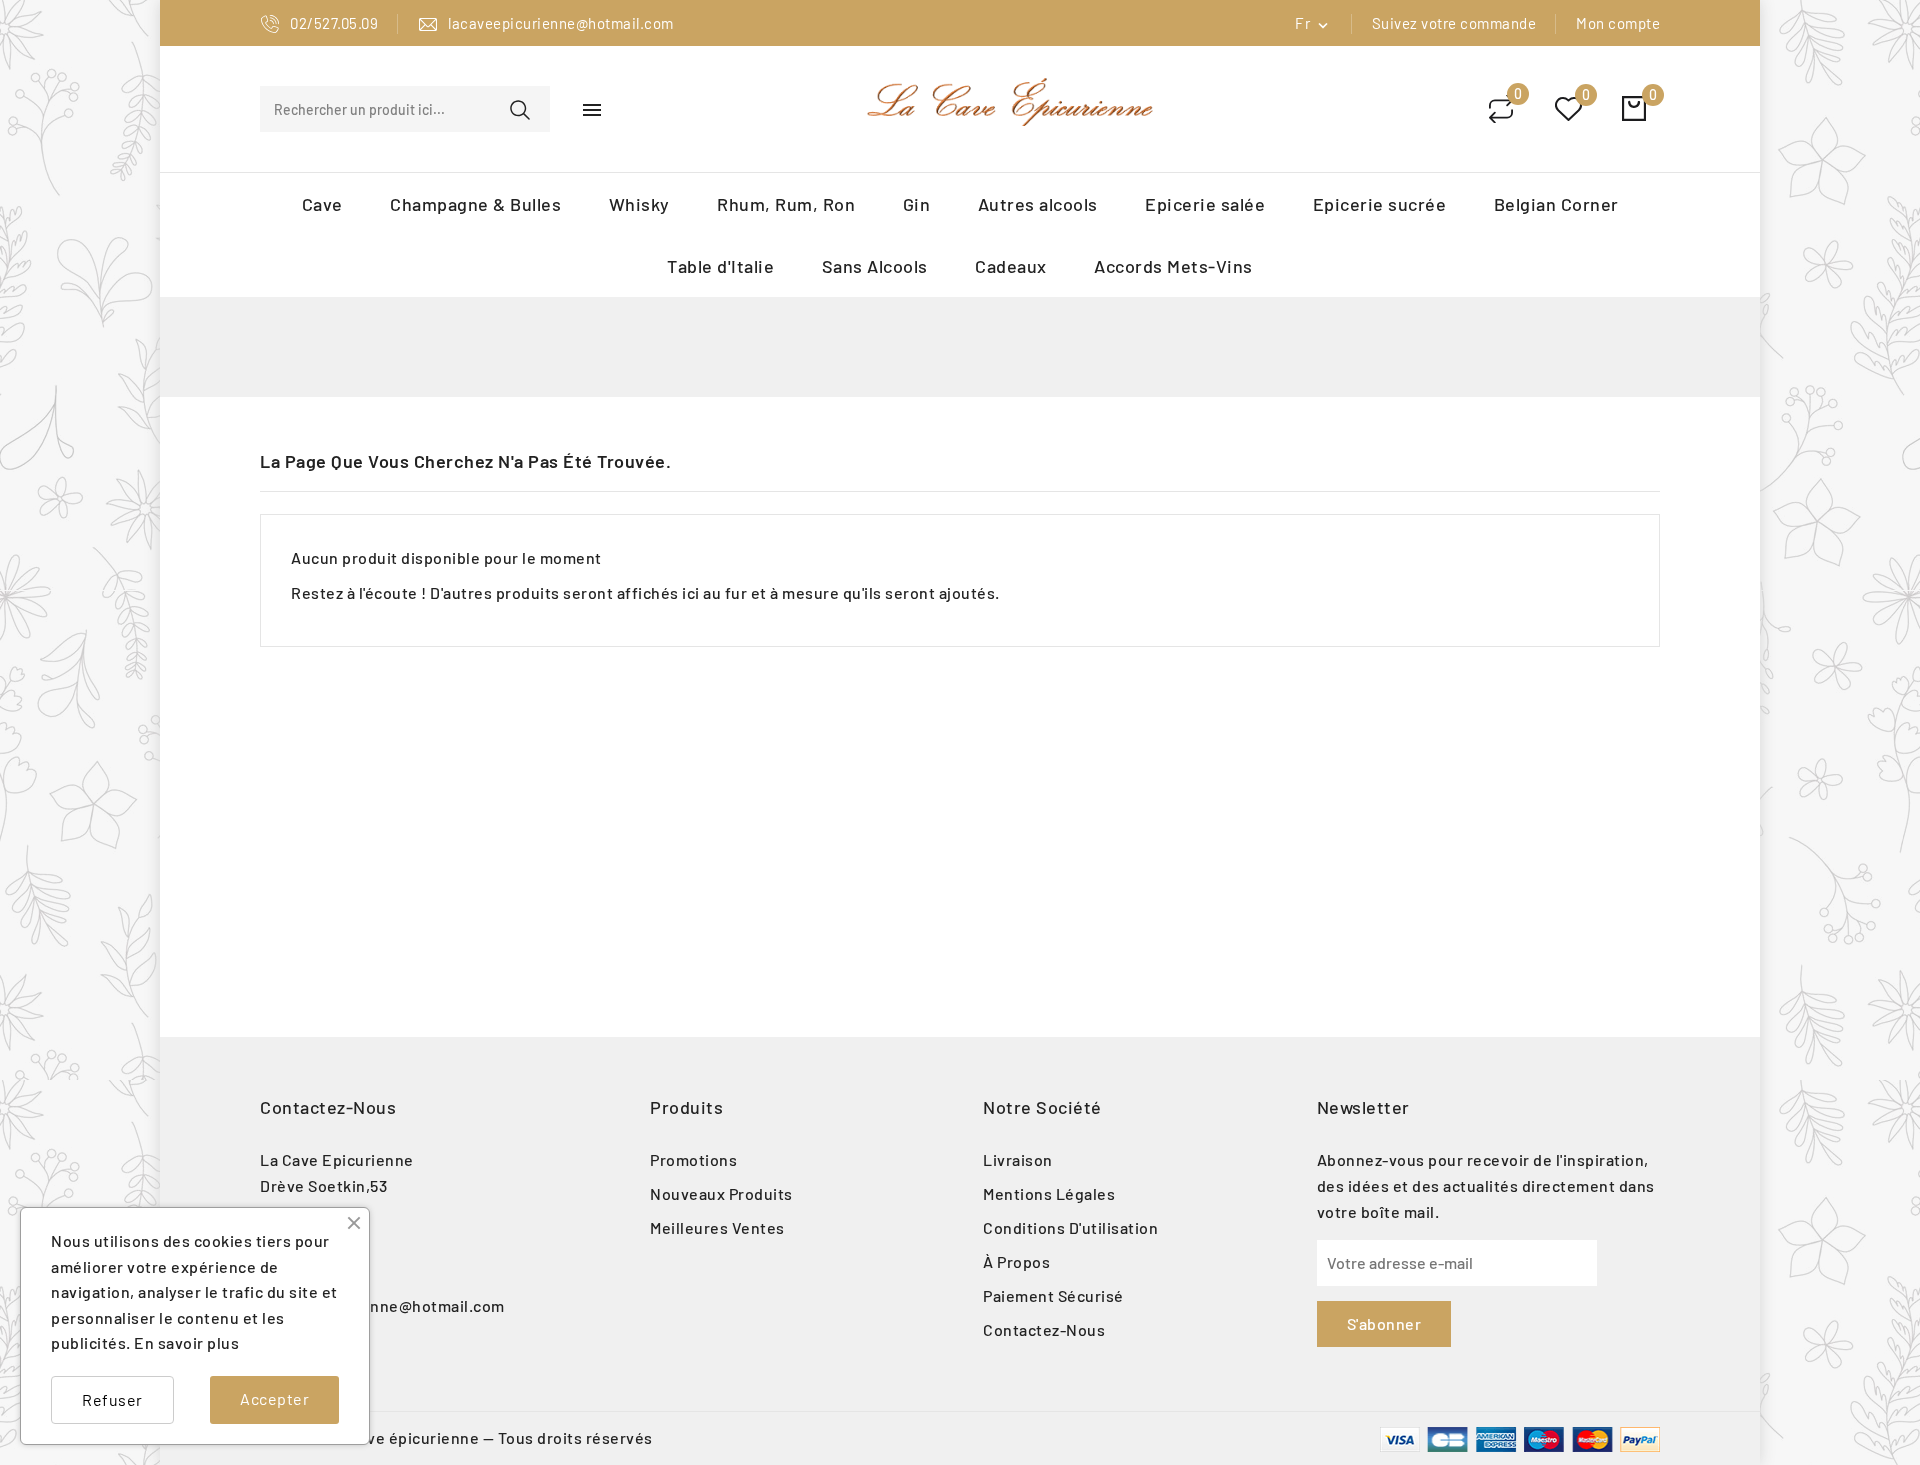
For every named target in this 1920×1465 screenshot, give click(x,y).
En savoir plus (186, 1342)
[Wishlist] (1568, 109)
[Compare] (1501, 109)
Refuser (112, 1399)
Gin (917, 204)
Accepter (274, 1398)
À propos (1016, 1261)
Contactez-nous (328, 1107)
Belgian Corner (1556, 204)
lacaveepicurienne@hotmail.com (382, 1305)
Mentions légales (1049, 1193)
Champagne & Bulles (475, 204)
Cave (322, 204)
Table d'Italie (720, 266)
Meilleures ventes (717, 1227)
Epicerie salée (1205, 204)
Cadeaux (1011, 266)
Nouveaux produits (721, 1193)
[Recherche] (520, 110)
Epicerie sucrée (1380, 204)
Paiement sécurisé (1053, 1295)
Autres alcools (1038, 204)
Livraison (1018, 1159)
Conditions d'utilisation (1070, 1227)
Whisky (639, 204)
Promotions (693, 1159)
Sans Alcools (875, 266)
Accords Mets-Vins (1173, 266)
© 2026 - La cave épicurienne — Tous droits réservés (456, 1437)
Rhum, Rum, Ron (786, 204)
